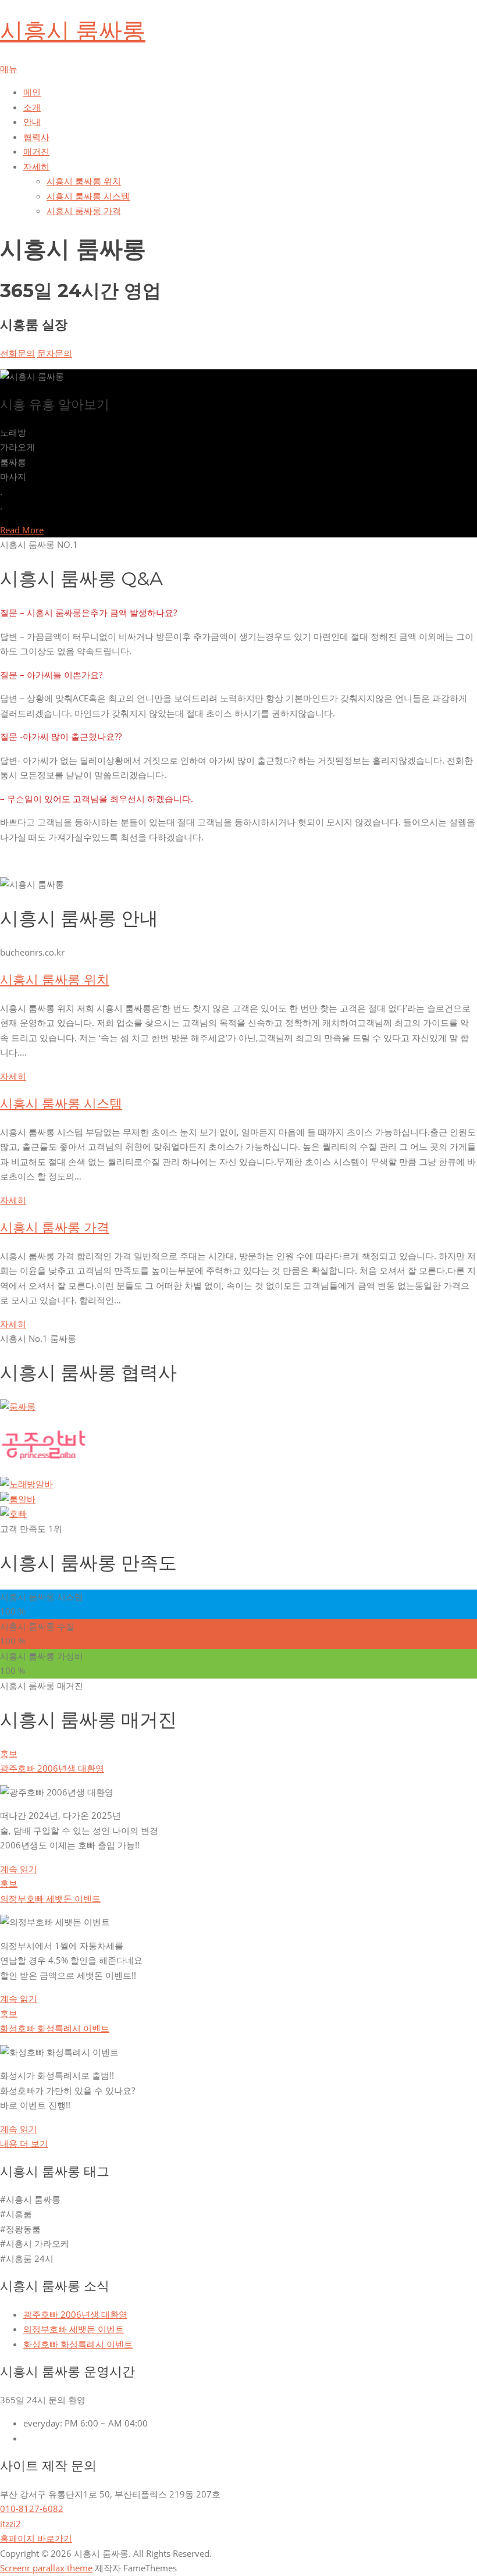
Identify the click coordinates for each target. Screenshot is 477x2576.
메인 (32, 92)
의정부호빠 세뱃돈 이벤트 (50, 1898)
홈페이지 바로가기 (36, 2538)
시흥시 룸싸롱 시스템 (88, 196)
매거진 (36, 151)
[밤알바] (44, 1469)
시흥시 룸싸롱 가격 (84, 211)
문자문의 (55, 353)
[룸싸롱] (18, 1406)
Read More (22, 530)
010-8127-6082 (32, 2509)
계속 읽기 (19, 1869)
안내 (32, 122)
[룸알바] (18, 1499)
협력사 (36, 137)
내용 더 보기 (24, 2143)
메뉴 (9, 69)
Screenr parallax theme (46, 2568)
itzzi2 (10, 2524)
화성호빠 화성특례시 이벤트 (55, 2028)
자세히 (13, 1076)
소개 (32, 107)
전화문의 (17, 353)
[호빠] (13, 1513)
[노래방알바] (26, 1484)
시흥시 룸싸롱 (73, 31)
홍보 (9, 1754)
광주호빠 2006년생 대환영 (52, 1768)
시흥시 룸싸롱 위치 (84, 181)
